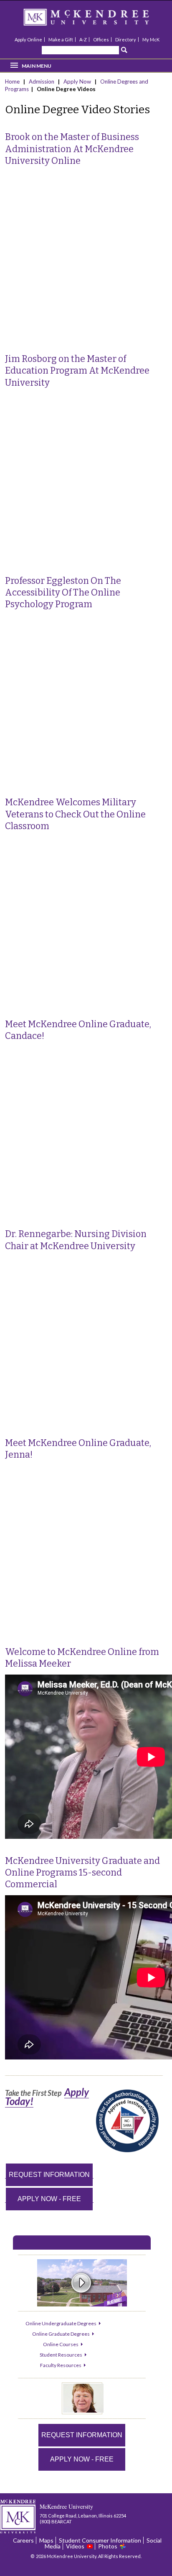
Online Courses (61, 2344)
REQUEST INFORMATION (49, 2175)
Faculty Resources (61, 2365)
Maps (46, 2540)
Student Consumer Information (100, 2540)
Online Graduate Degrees (61, 2334)
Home (13, 81)
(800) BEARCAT (56, 2521)
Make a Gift (61, 39)
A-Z (83, 39)
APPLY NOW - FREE (49, 2199)
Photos (108, 2546)
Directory (126, 39)
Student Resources (61, 2355)
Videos (75, 2546)
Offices (101, 39)
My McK (151, 39)
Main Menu (37, 66)
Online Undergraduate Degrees (61, 2323)
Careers (23, 2540)
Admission (42, 81)
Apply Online (28, 39)
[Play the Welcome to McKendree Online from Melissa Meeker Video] (83, 2411)
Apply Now (77, 81)
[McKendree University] (97, 20)
